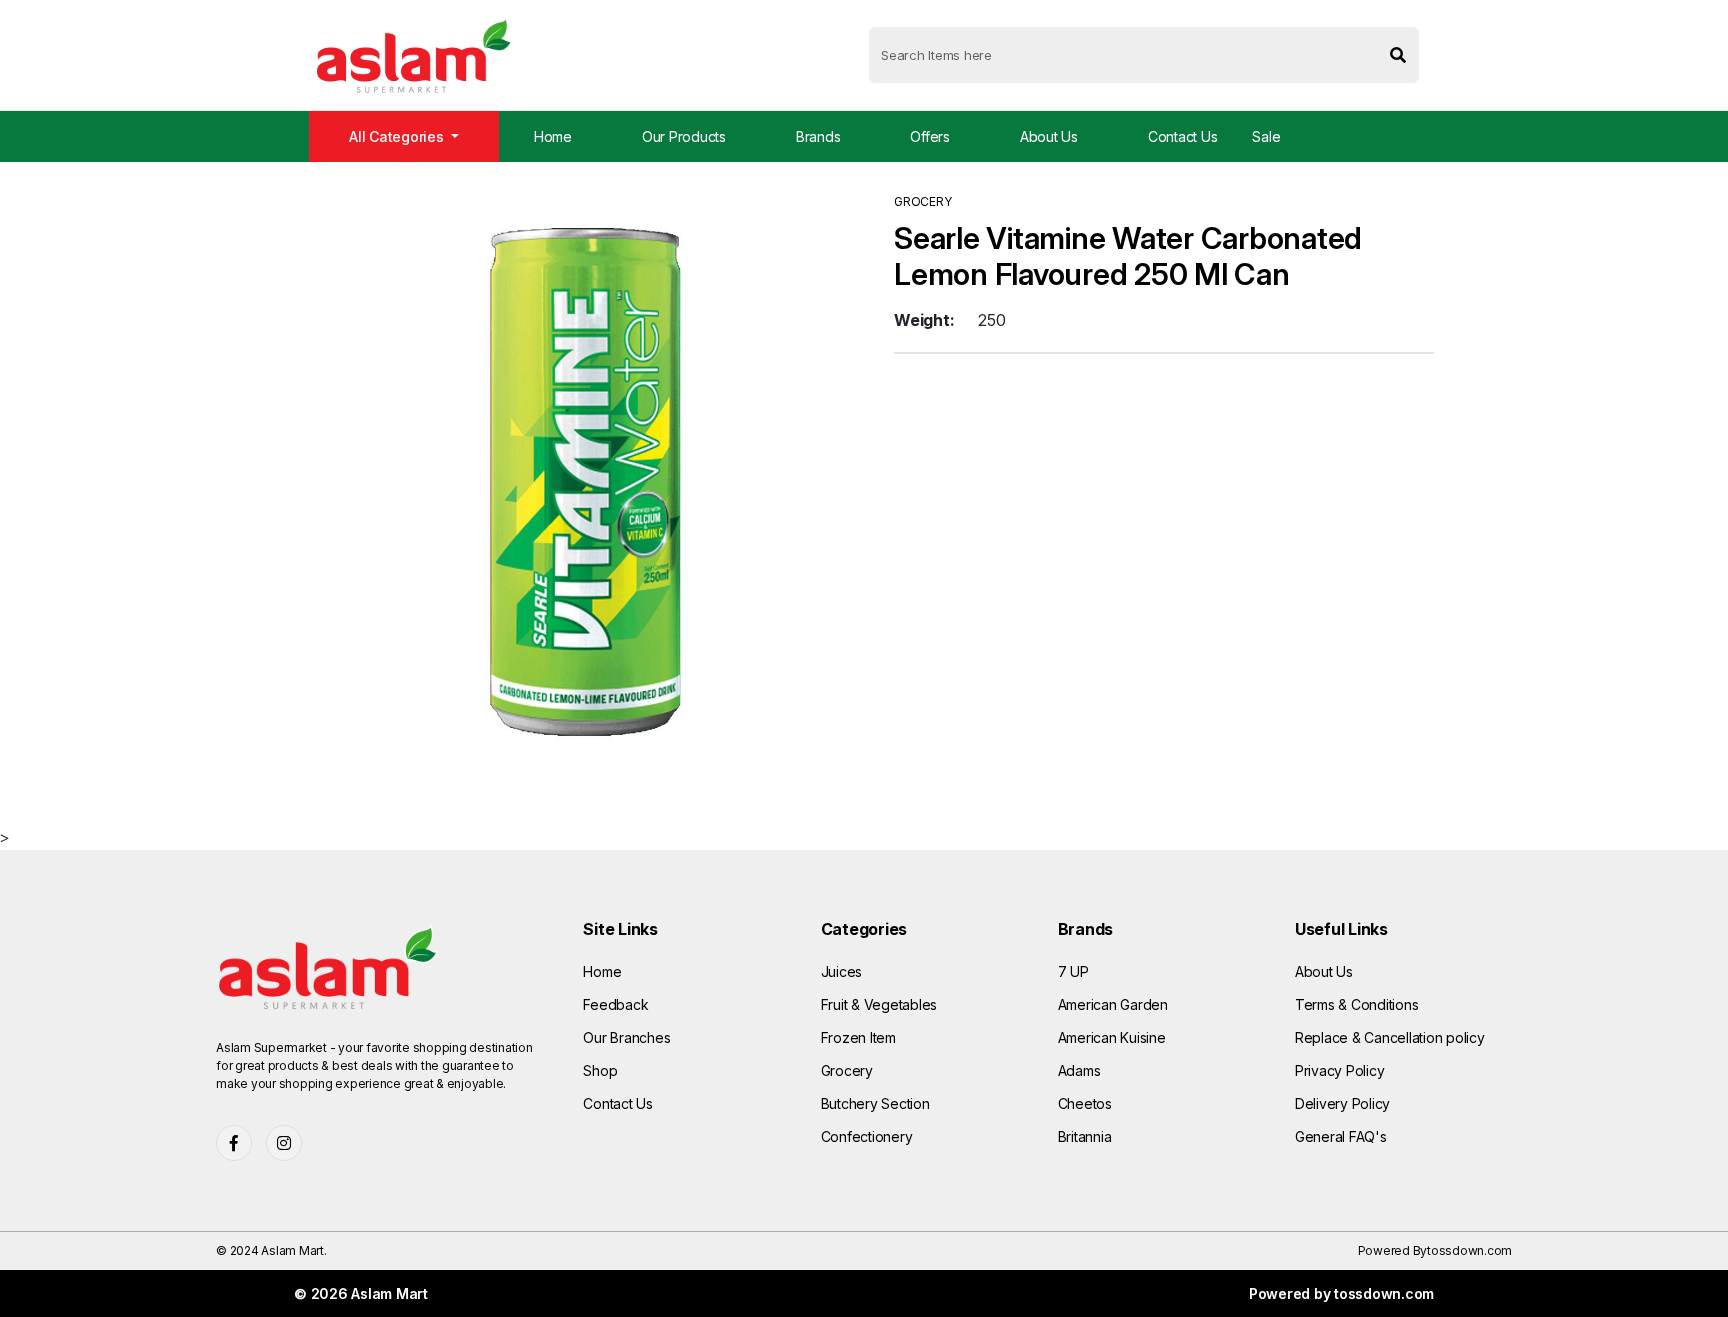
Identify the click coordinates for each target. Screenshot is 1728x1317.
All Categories (398, 136)
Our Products (684, 136)
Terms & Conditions (1357, 1004)
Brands (818, 136)
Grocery (847, 1070)
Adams (1079, 1070)
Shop (600, 1070)
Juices (842, 971)
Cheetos (1085, 1103)
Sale (1266, 136)
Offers (930, 136)
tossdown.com (1469, 1250)
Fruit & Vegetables (879, 1004)
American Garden (1113, 1004)
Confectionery (867, 1136)
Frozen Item (858, 1037)
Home (553, 136)
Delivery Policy (1342, 1103)
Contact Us (1183, 136)
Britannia (1085, 1136)
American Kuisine (1112, 1037)
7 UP (1073, 971)
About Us (1049, 136)
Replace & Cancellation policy (1390, 1037)
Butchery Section (875, 1103)
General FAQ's (1341, 1136)
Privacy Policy (1340, 1070)
